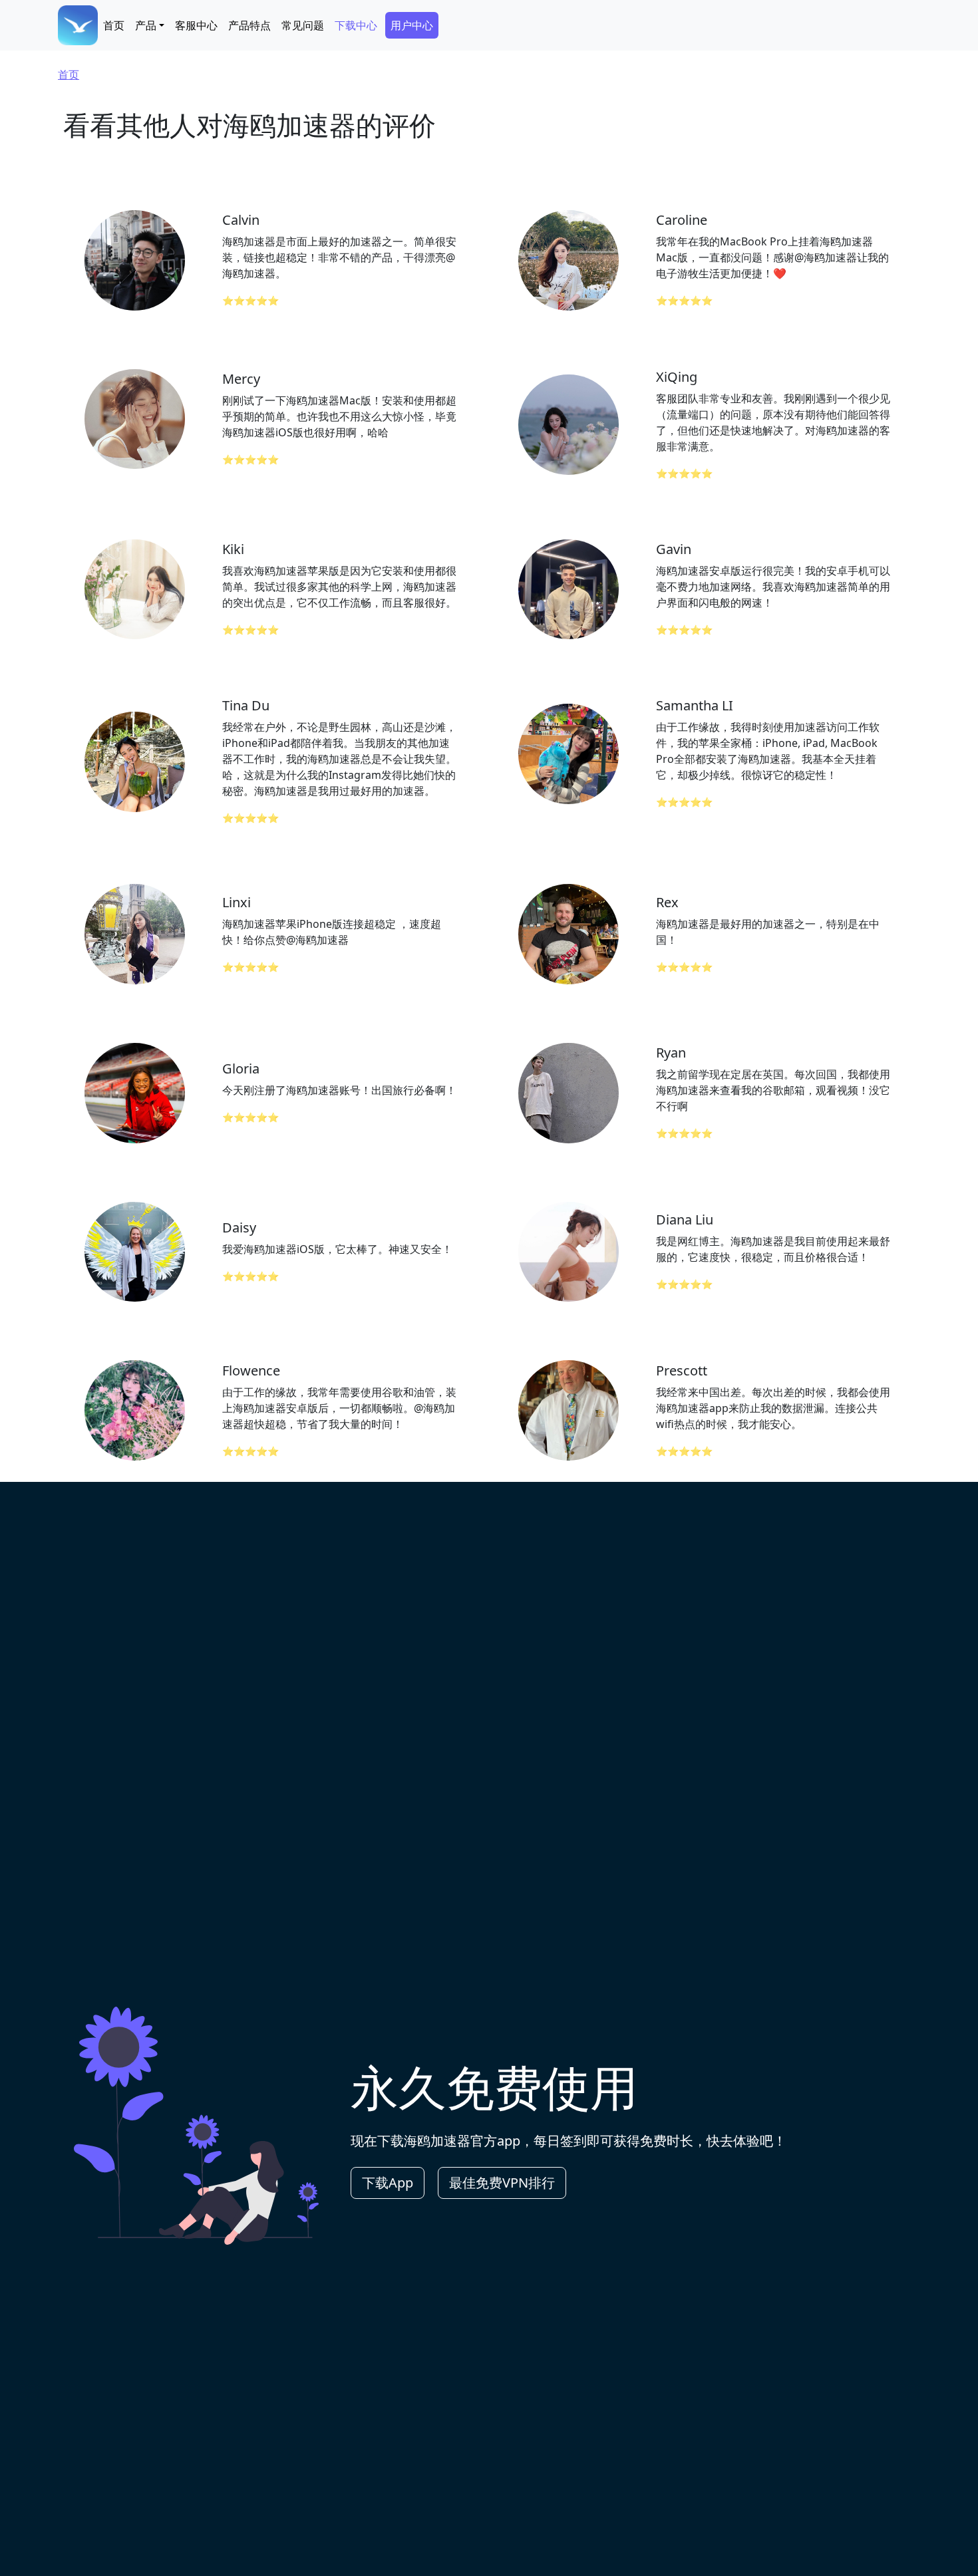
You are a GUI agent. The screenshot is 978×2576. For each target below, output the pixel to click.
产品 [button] (146, 25)
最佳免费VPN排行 (502, 2183)
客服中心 (196, 25)
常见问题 (303, 25)
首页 (114, 25)
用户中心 (412, 25)
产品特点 (249, 25)
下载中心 (356, 25)
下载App (388, 2183)
